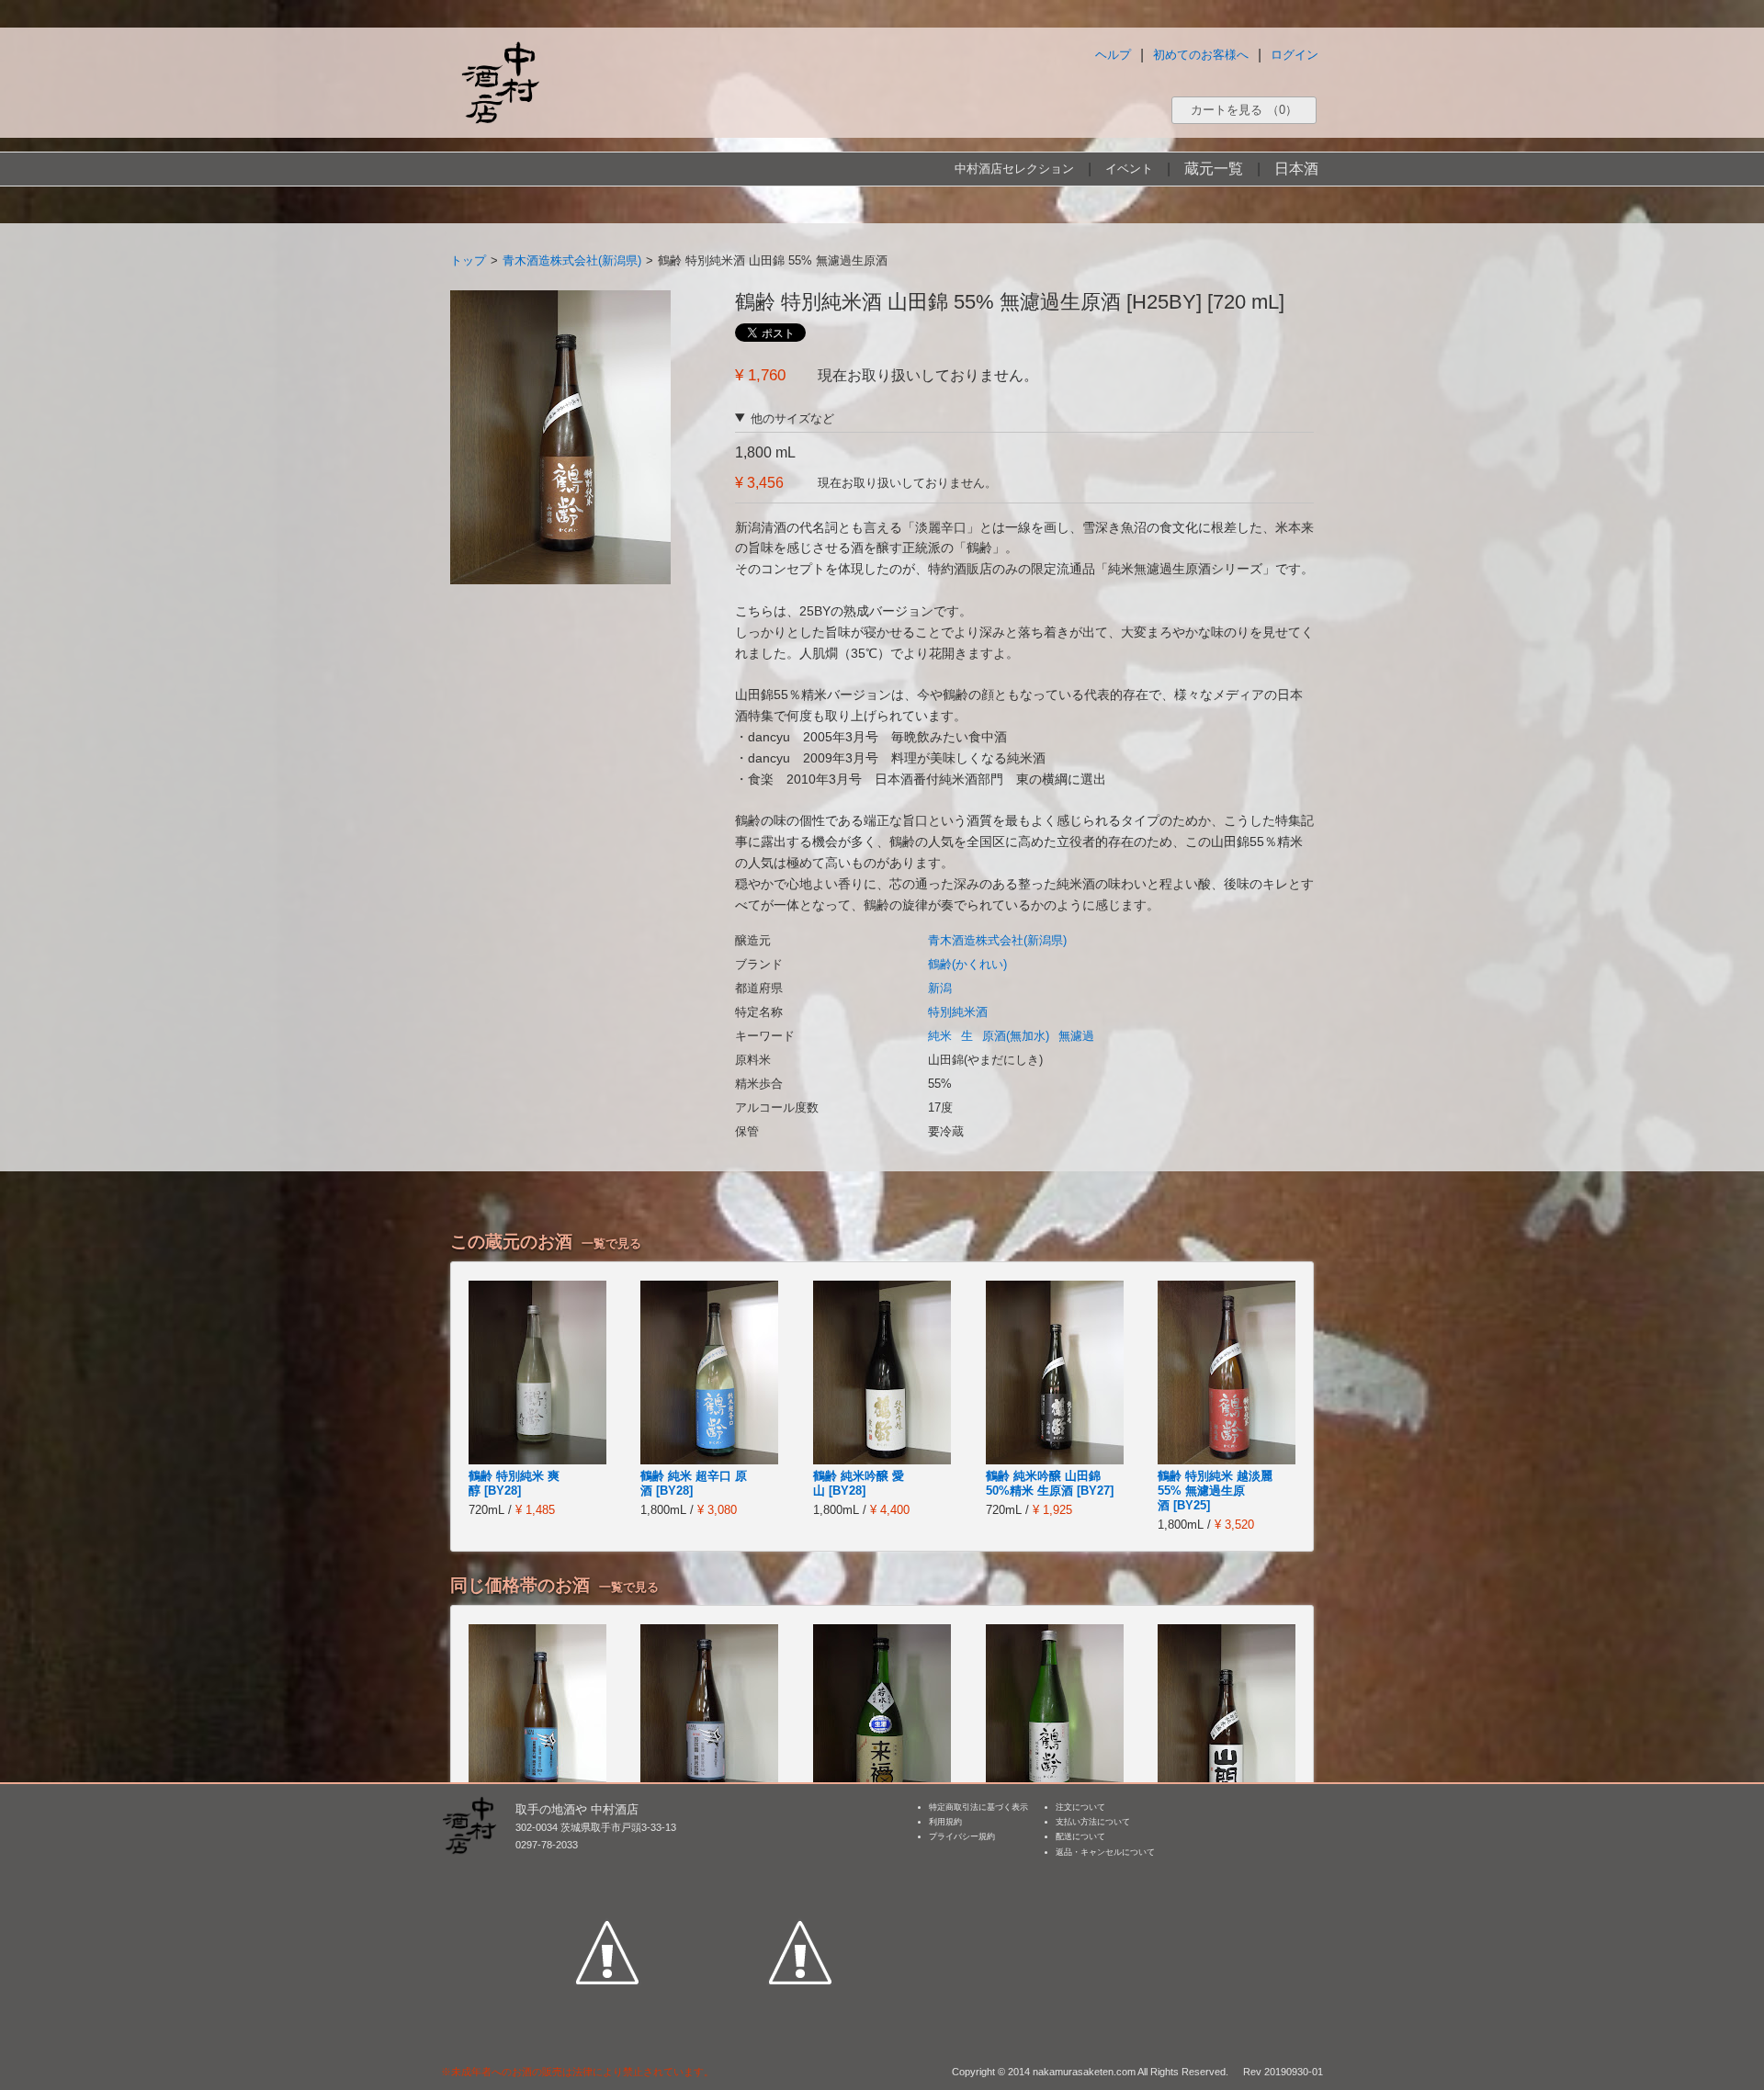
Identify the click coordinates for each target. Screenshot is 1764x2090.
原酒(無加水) (1016, 1036)
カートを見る (1244, 110)
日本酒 (1296, 169)
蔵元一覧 (1214, 169)
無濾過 (1076, 1036)
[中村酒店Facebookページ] (607, 1868)
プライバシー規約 (962, 1836)
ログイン (1295, 55)
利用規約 (945, 1822)
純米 (940, 1036)
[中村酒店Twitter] (800, 1868)
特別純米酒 (958, 1012)
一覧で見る (611, 1243)
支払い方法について (1093, 1822)
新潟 (940, 988)
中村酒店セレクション (1014, 169)
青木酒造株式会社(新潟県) (572, 260)
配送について (1080, 1836)
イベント (1129, 169)
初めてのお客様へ (1201, 55)
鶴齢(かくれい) (967, 964)
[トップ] (500, 82)
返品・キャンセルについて (1105, 1852)
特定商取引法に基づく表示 (978, 1807)
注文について (1080, 1807)
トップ (468, 260)
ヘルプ (1113, 55)
